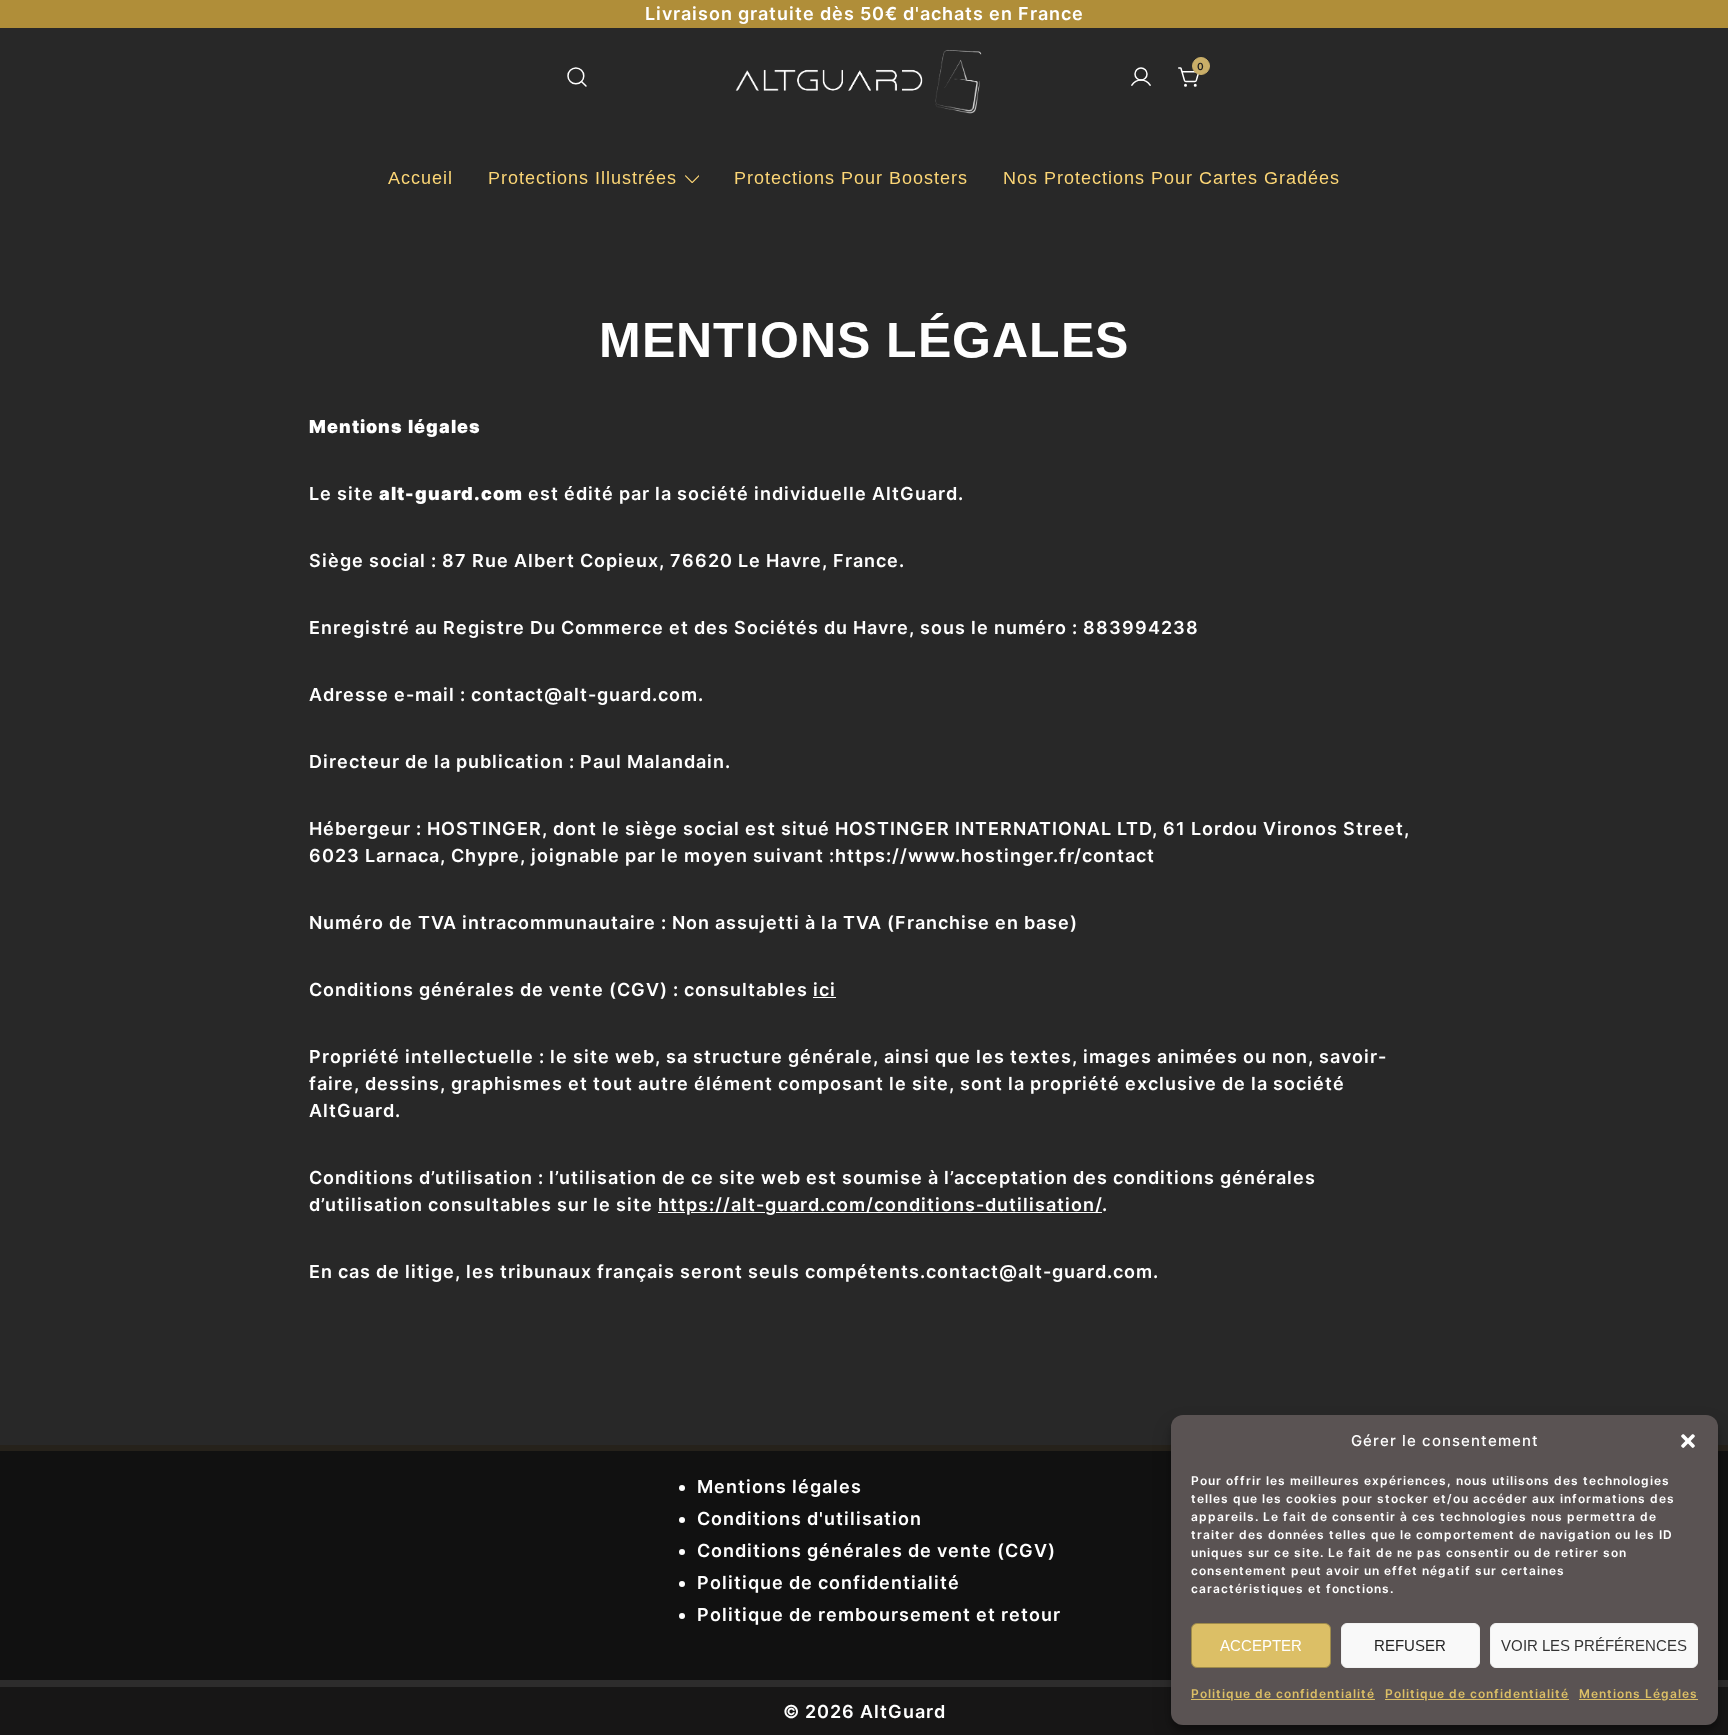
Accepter (1261, 1645)
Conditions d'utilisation (809, 1518)
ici (824, 989)
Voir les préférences (1594, 1645)
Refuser (1410, 1645)
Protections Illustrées (582, 178)
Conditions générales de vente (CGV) (876, 1550)
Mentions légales (779, 1486)
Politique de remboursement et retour (879, 1614)
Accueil (420, 178)
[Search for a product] (577, 78)
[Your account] (1141, 78)
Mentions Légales (1638, 1693)
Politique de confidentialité (1283, 1693)
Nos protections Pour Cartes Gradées (1171, 178)
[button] (1688, 1441)
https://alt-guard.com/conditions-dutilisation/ (880, 1204)
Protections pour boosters (851, 178)
